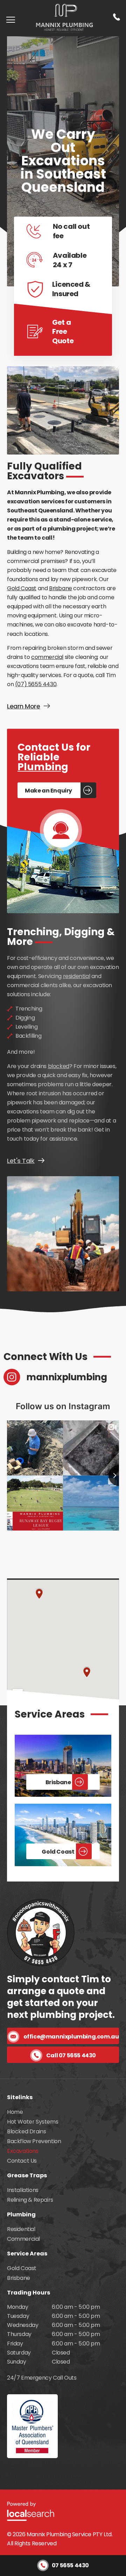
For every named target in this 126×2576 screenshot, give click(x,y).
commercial (47, 657)
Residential (21, 2229)
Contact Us (22, 2161)
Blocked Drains (26, 2131)
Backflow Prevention (34, 2141)
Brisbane (61, 588)
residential (77, 976)
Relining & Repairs (30, 2200)
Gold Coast (22, 588)
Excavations (23, 2151)
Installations (23, 2190)
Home (15, 2112)
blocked (59, 1066)
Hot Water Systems (33, 2122)
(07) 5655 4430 (36, 684)
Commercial (23, 2239)
